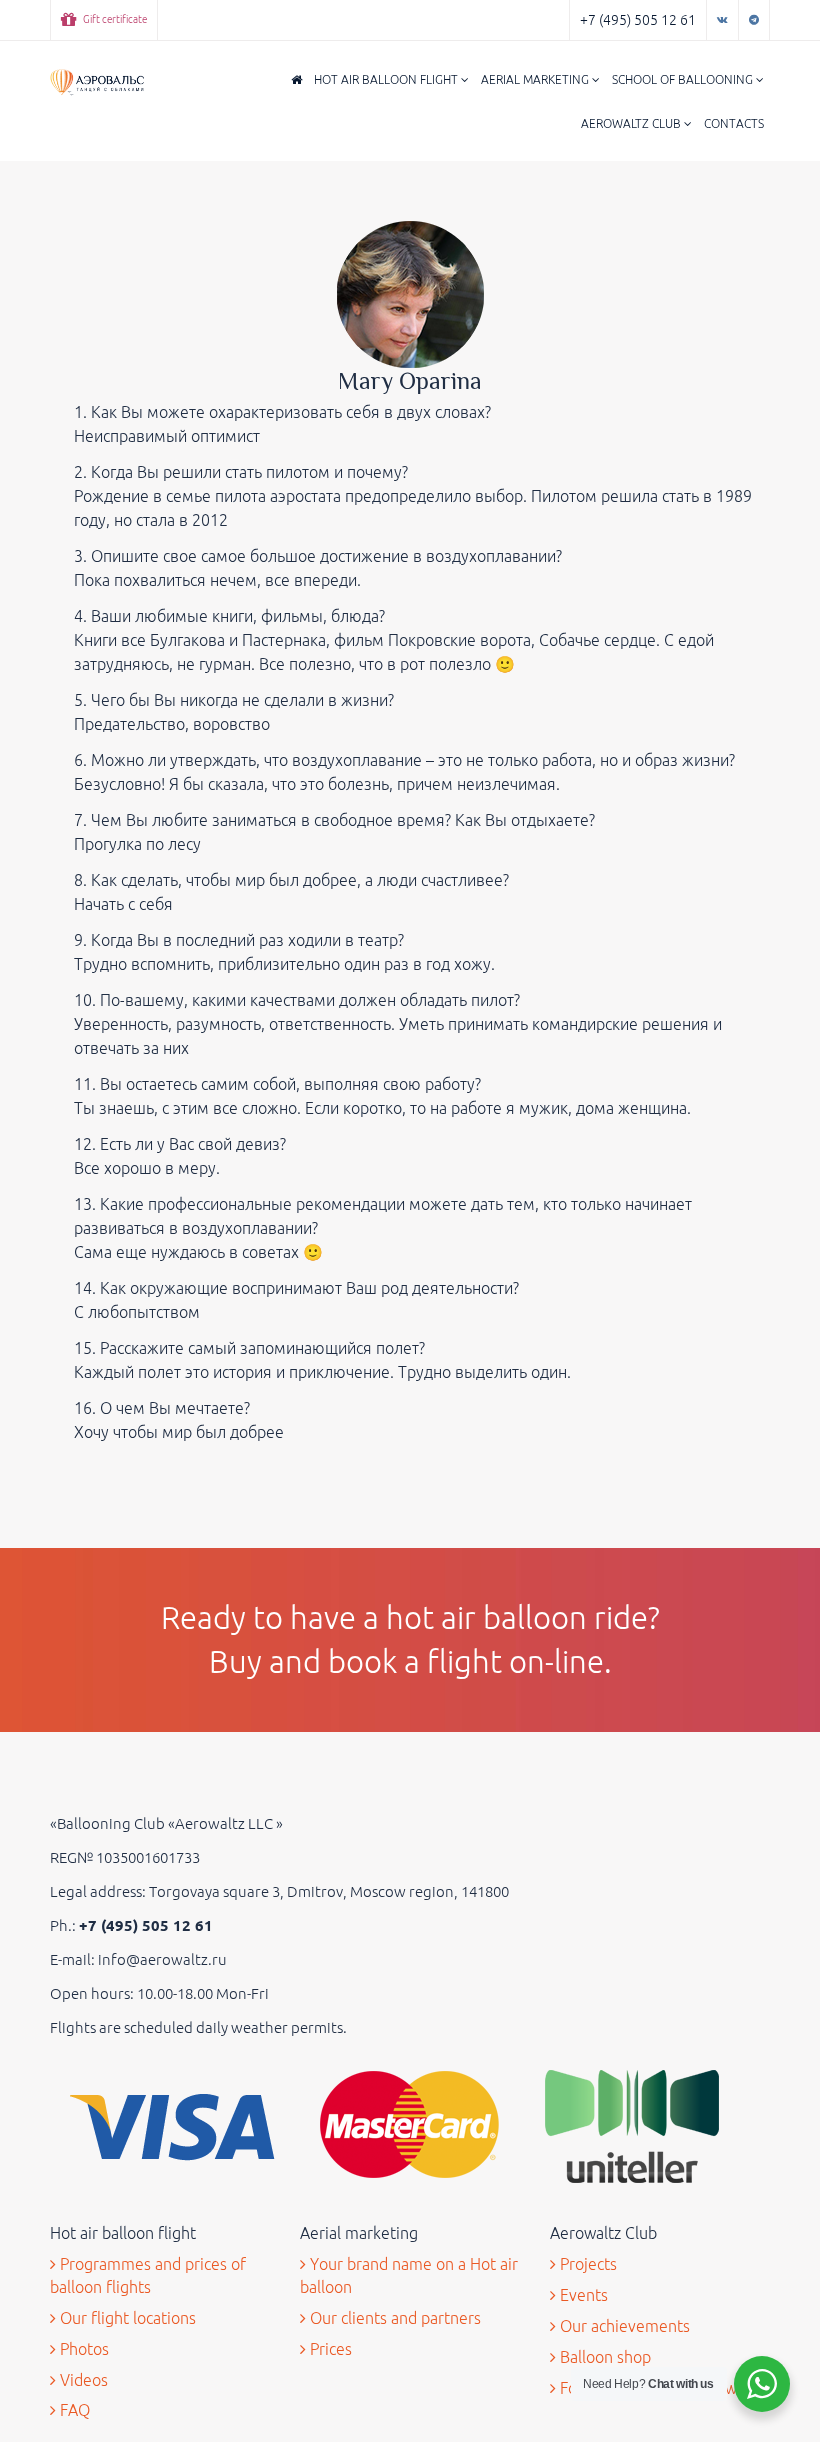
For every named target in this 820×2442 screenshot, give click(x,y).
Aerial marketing (536, 79)
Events (582, 2295)
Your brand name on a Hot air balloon (409, 2275)
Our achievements (623, 2326)
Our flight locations (126, 2318)
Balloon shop (603, 2357)
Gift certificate (114, 19)
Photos (82, 2349)
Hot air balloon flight (387, 79)
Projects (586, 2264)
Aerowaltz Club (632, 123)
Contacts (734, 123)
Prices (329, 2349)
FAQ (73, 2410)
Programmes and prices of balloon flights (148, 2275)
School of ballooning (684, 79)
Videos (82, 2380)
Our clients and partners (393, 2318)
